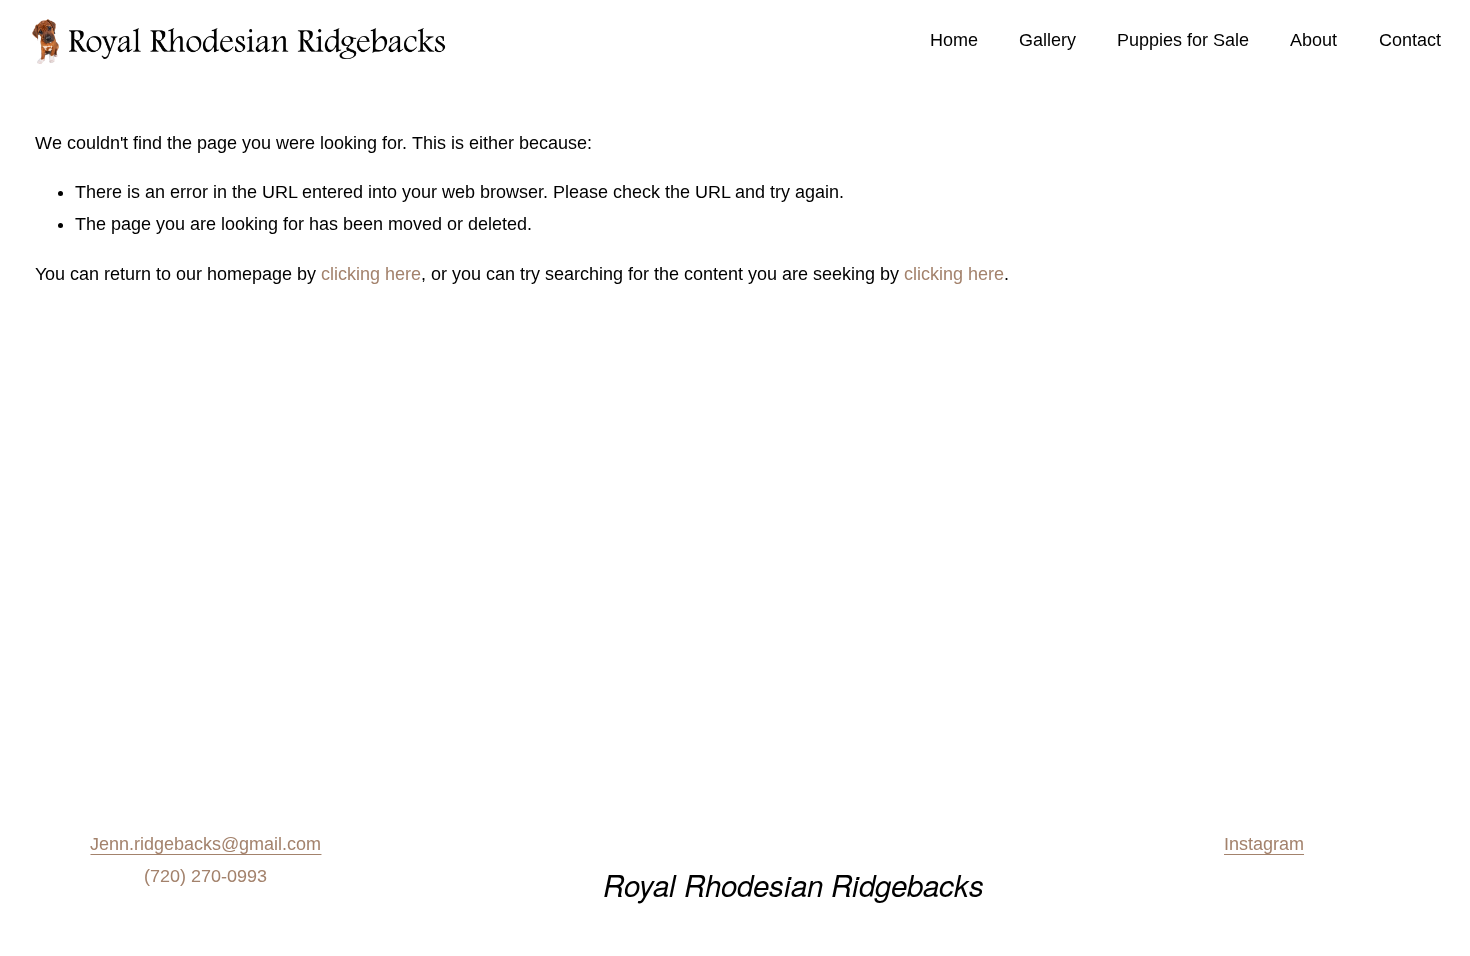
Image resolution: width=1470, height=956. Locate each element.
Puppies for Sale (1183, 40)
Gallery (1047, 40)
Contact (1410, 40)
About (1313, 40)
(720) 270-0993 (205, 876)
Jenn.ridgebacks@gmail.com (205, 844)
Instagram (1264, 844)
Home (954, 40)
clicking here (371, 274)
